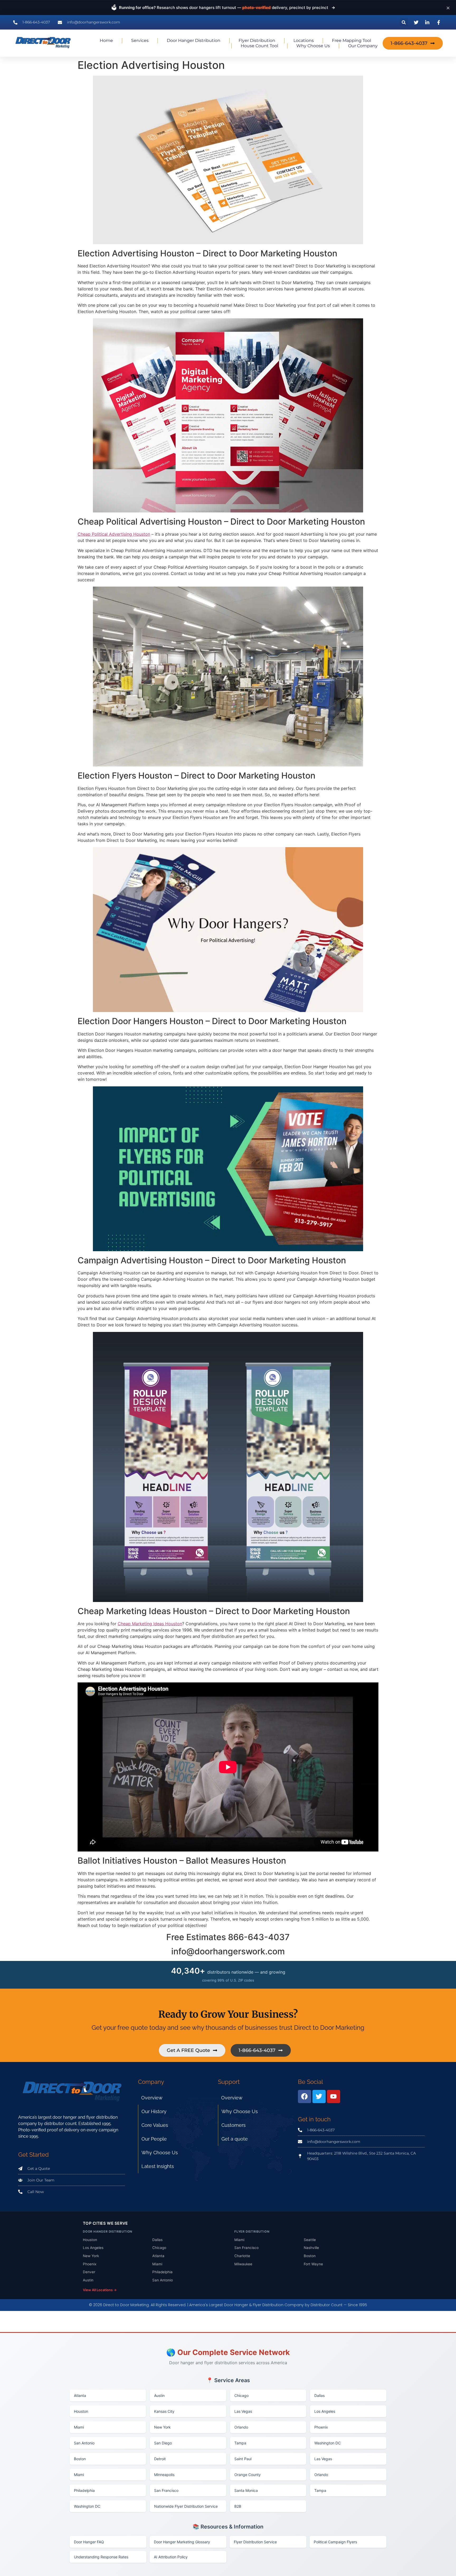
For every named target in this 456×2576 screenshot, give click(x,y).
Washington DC (327, 2443)
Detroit (160, 2459)
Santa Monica (246, 2490)
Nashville (311, 2248)
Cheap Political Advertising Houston (114, 534)
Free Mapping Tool (351, 40)
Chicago (159, 2248)
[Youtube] (334, 2097)
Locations (304, 40)
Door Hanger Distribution (194, 40)
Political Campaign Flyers (335, 2542)
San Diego (163, 2443)
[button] (404, 22)
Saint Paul (243, 2459)
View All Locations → (100, 2290)
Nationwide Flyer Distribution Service (186, 2506)
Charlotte (242, 2256)
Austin (88, 2280)
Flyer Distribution (257, 40)
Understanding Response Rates (101, 2557)
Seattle (310, 2240)
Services (140, 40)
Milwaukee (243, 2264)
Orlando (241, 2427)
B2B (238, 2506)
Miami (157, 2264)
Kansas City (164, 2411)
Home (106, 40)
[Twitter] (319, 2097)
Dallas (157, 2240)
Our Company (363, 46)
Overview (152, 2098)
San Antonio (163, 2280)
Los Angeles (93, 2248)
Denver (89, 2272)
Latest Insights (158, 2166)
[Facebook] (305, 2097)
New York (91, 2256)
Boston (310, 2256)
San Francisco (246, 2248)
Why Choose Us (313, 46)
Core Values (155, 2125)
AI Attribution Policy (171, 2557)
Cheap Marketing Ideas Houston (150, 1624)
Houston (90, 2240)
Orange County (248, 2475)
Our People (154, 2139)
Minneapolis (164, 2475)
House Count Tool (259, 46)
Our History (154, 2111)
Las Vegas (243, 2411)
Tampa (240, 2443)
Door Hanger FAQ (89, 2542)
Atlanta (158, 2256)
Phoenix (90, 2264)
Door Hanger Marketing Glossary (182, 2542)
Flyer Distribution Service (255, 2542)
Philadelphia (162, 2272)
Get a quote (235, 2139)
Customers (234, 2125)
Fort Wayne (313, 2264)
